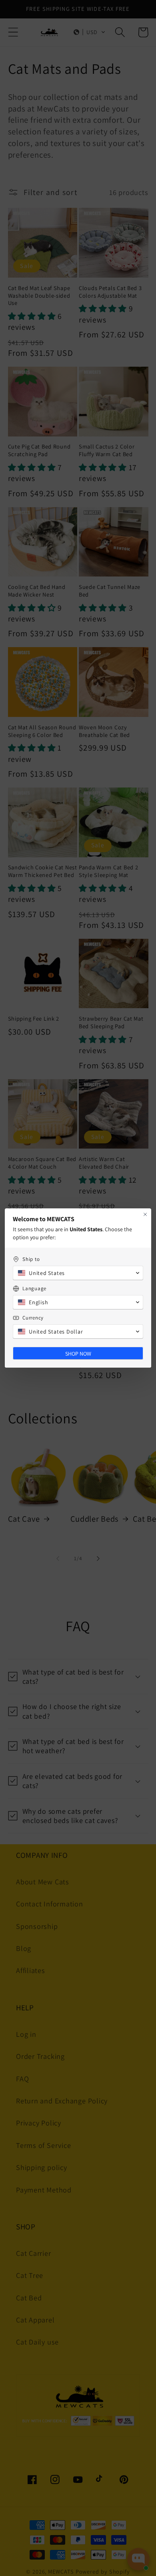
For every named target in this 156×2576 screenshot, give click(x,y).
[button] (78, 1273)
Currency (33, 1318)
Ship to (31, 1259)
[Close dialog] (145, 1214)
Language (34, 1288)
